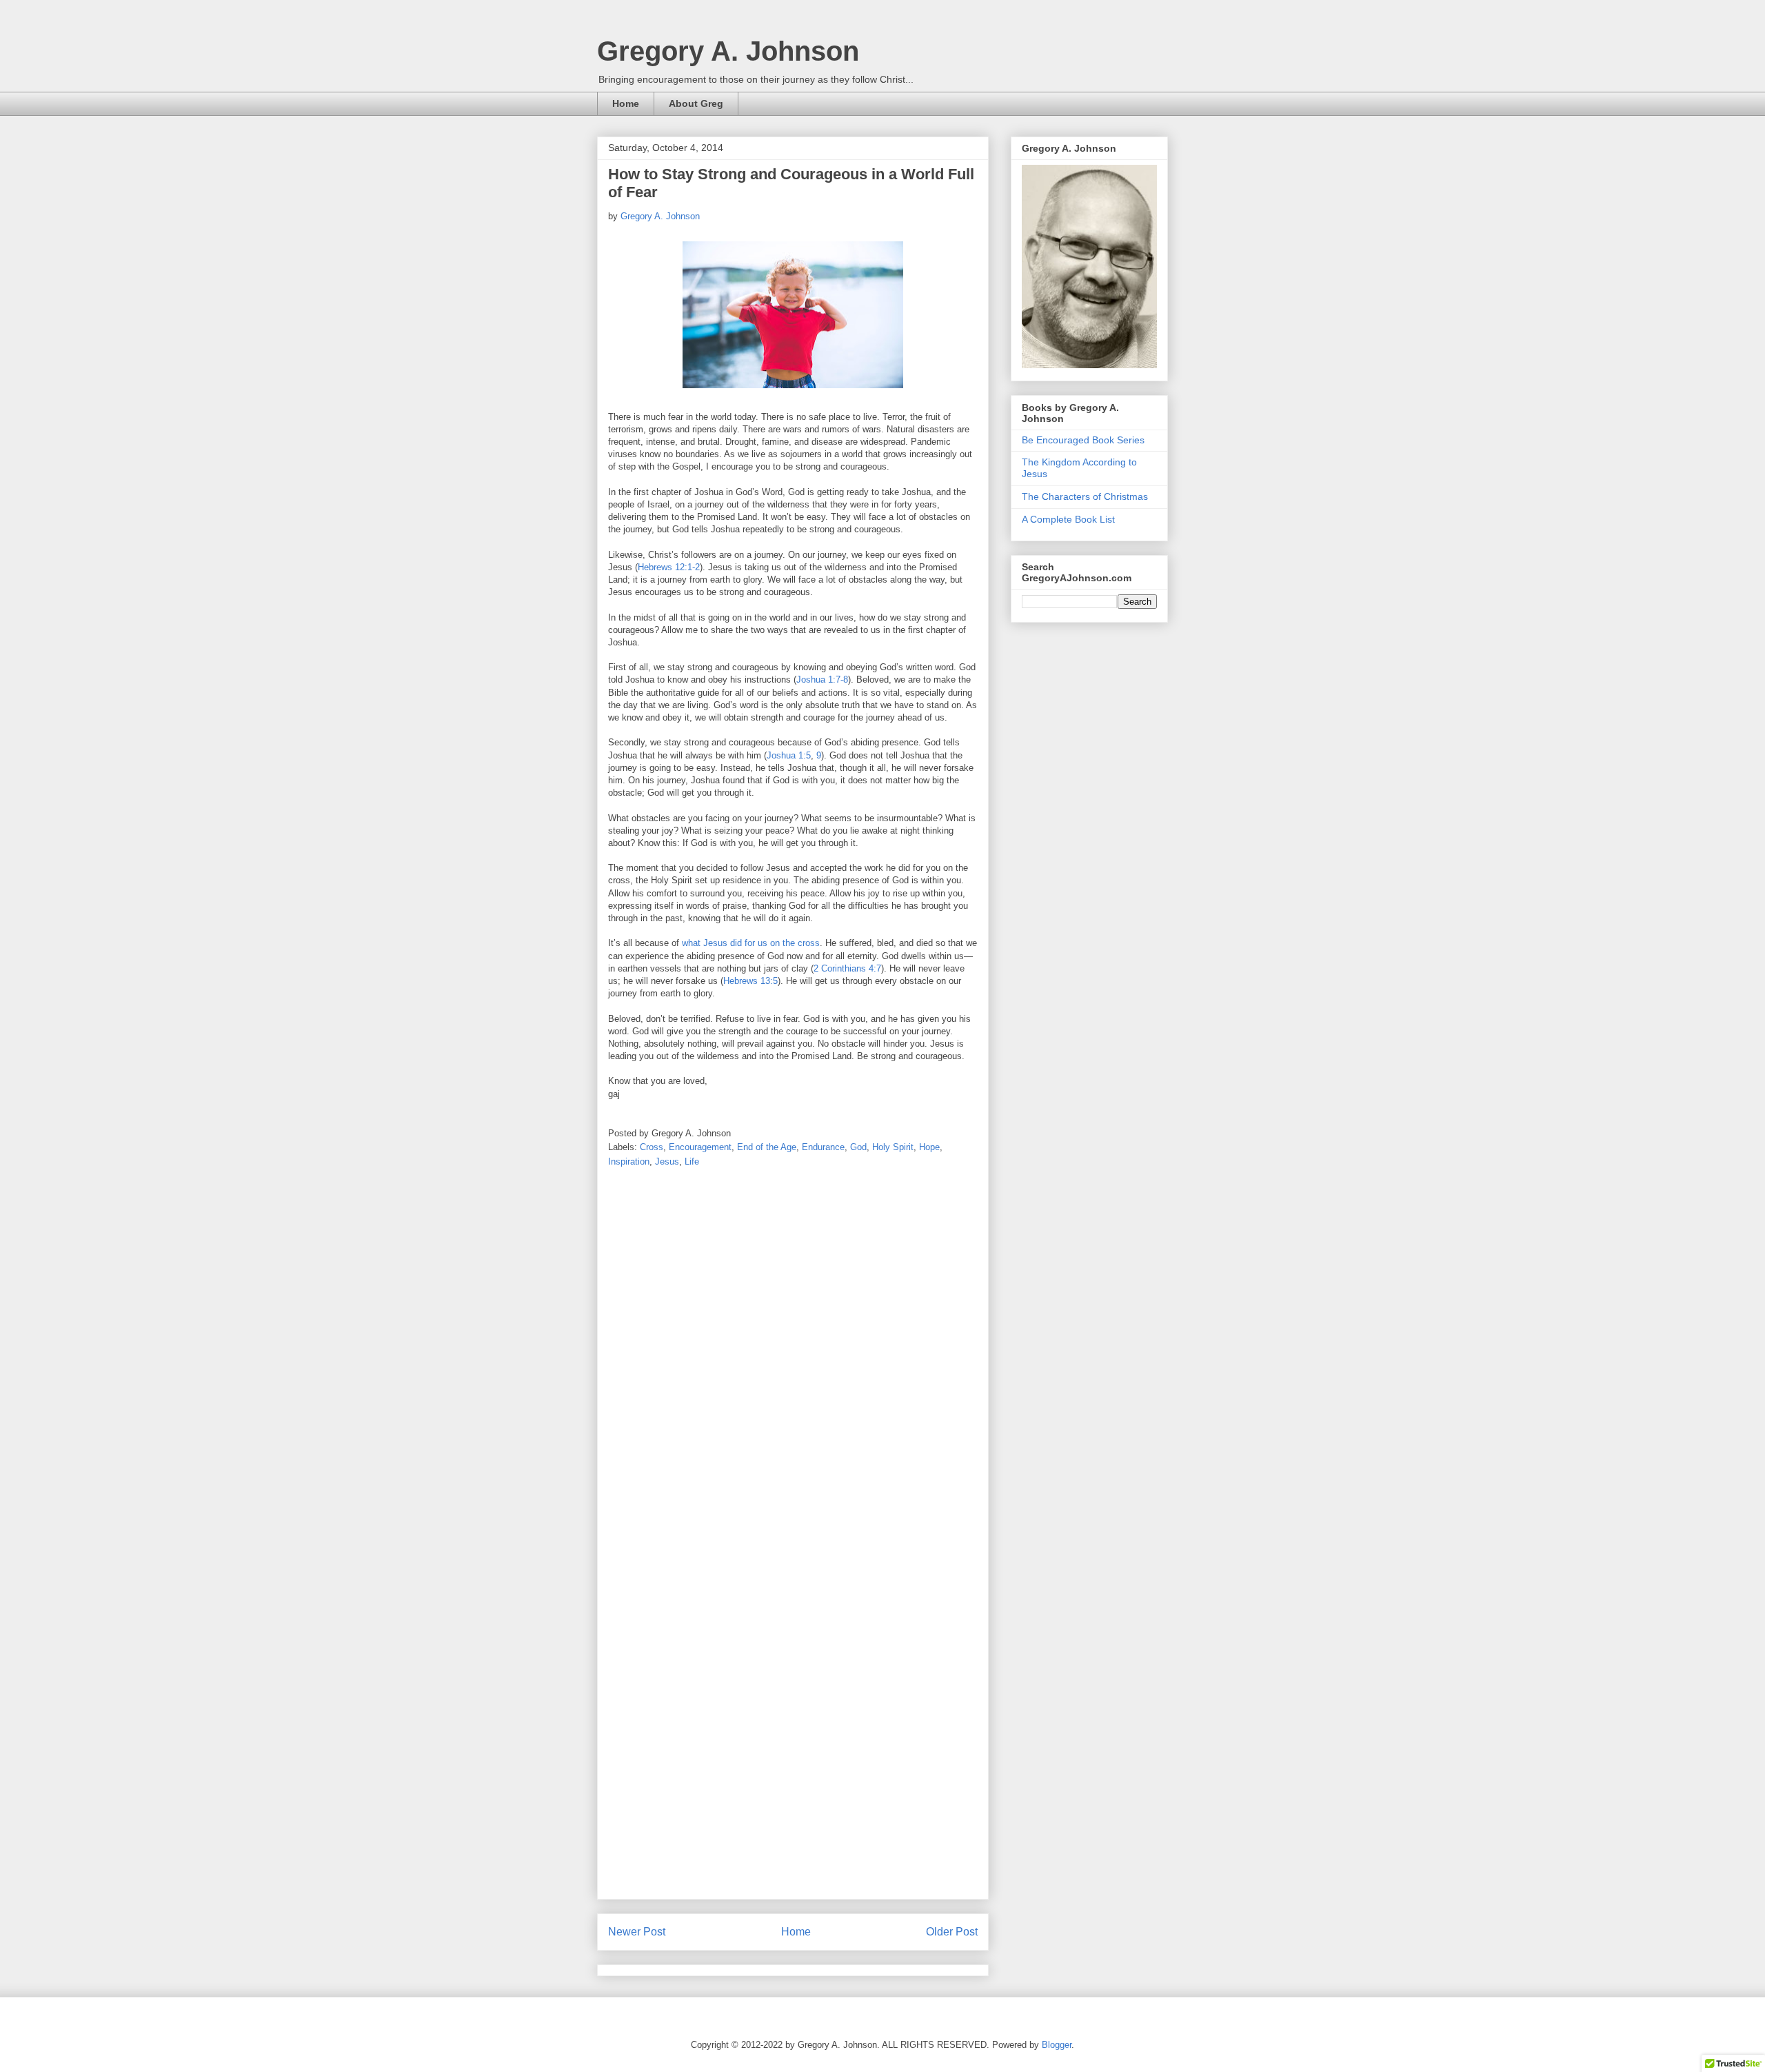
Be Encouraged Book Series (1083, 440)
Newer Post (637, 1932)
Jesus (667, 1161)
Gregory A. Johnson (728, 51)
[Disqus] (793, 1360)
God (858, 1147)
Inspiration (629, 1161)
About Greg (696, 103)
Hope (929, 1147)
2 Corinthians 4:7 (847, 968)
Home (626, 103)
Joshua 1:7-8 (822, 680)
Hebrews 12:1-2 (669, 567)
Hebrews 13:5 (750, 981)
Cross (652, 1147)
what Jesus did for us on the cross (751, 943)
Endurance (823, 1147)
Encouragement (700, 1147)
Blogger (1057, 2045)
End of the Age (767, 1147)
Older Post (952, 1932)
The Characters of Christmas (1085, 496)
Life (692, 1161)
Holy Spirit (893, 1147)
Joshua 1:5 (789, 755)
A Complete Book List (1068, 519)
